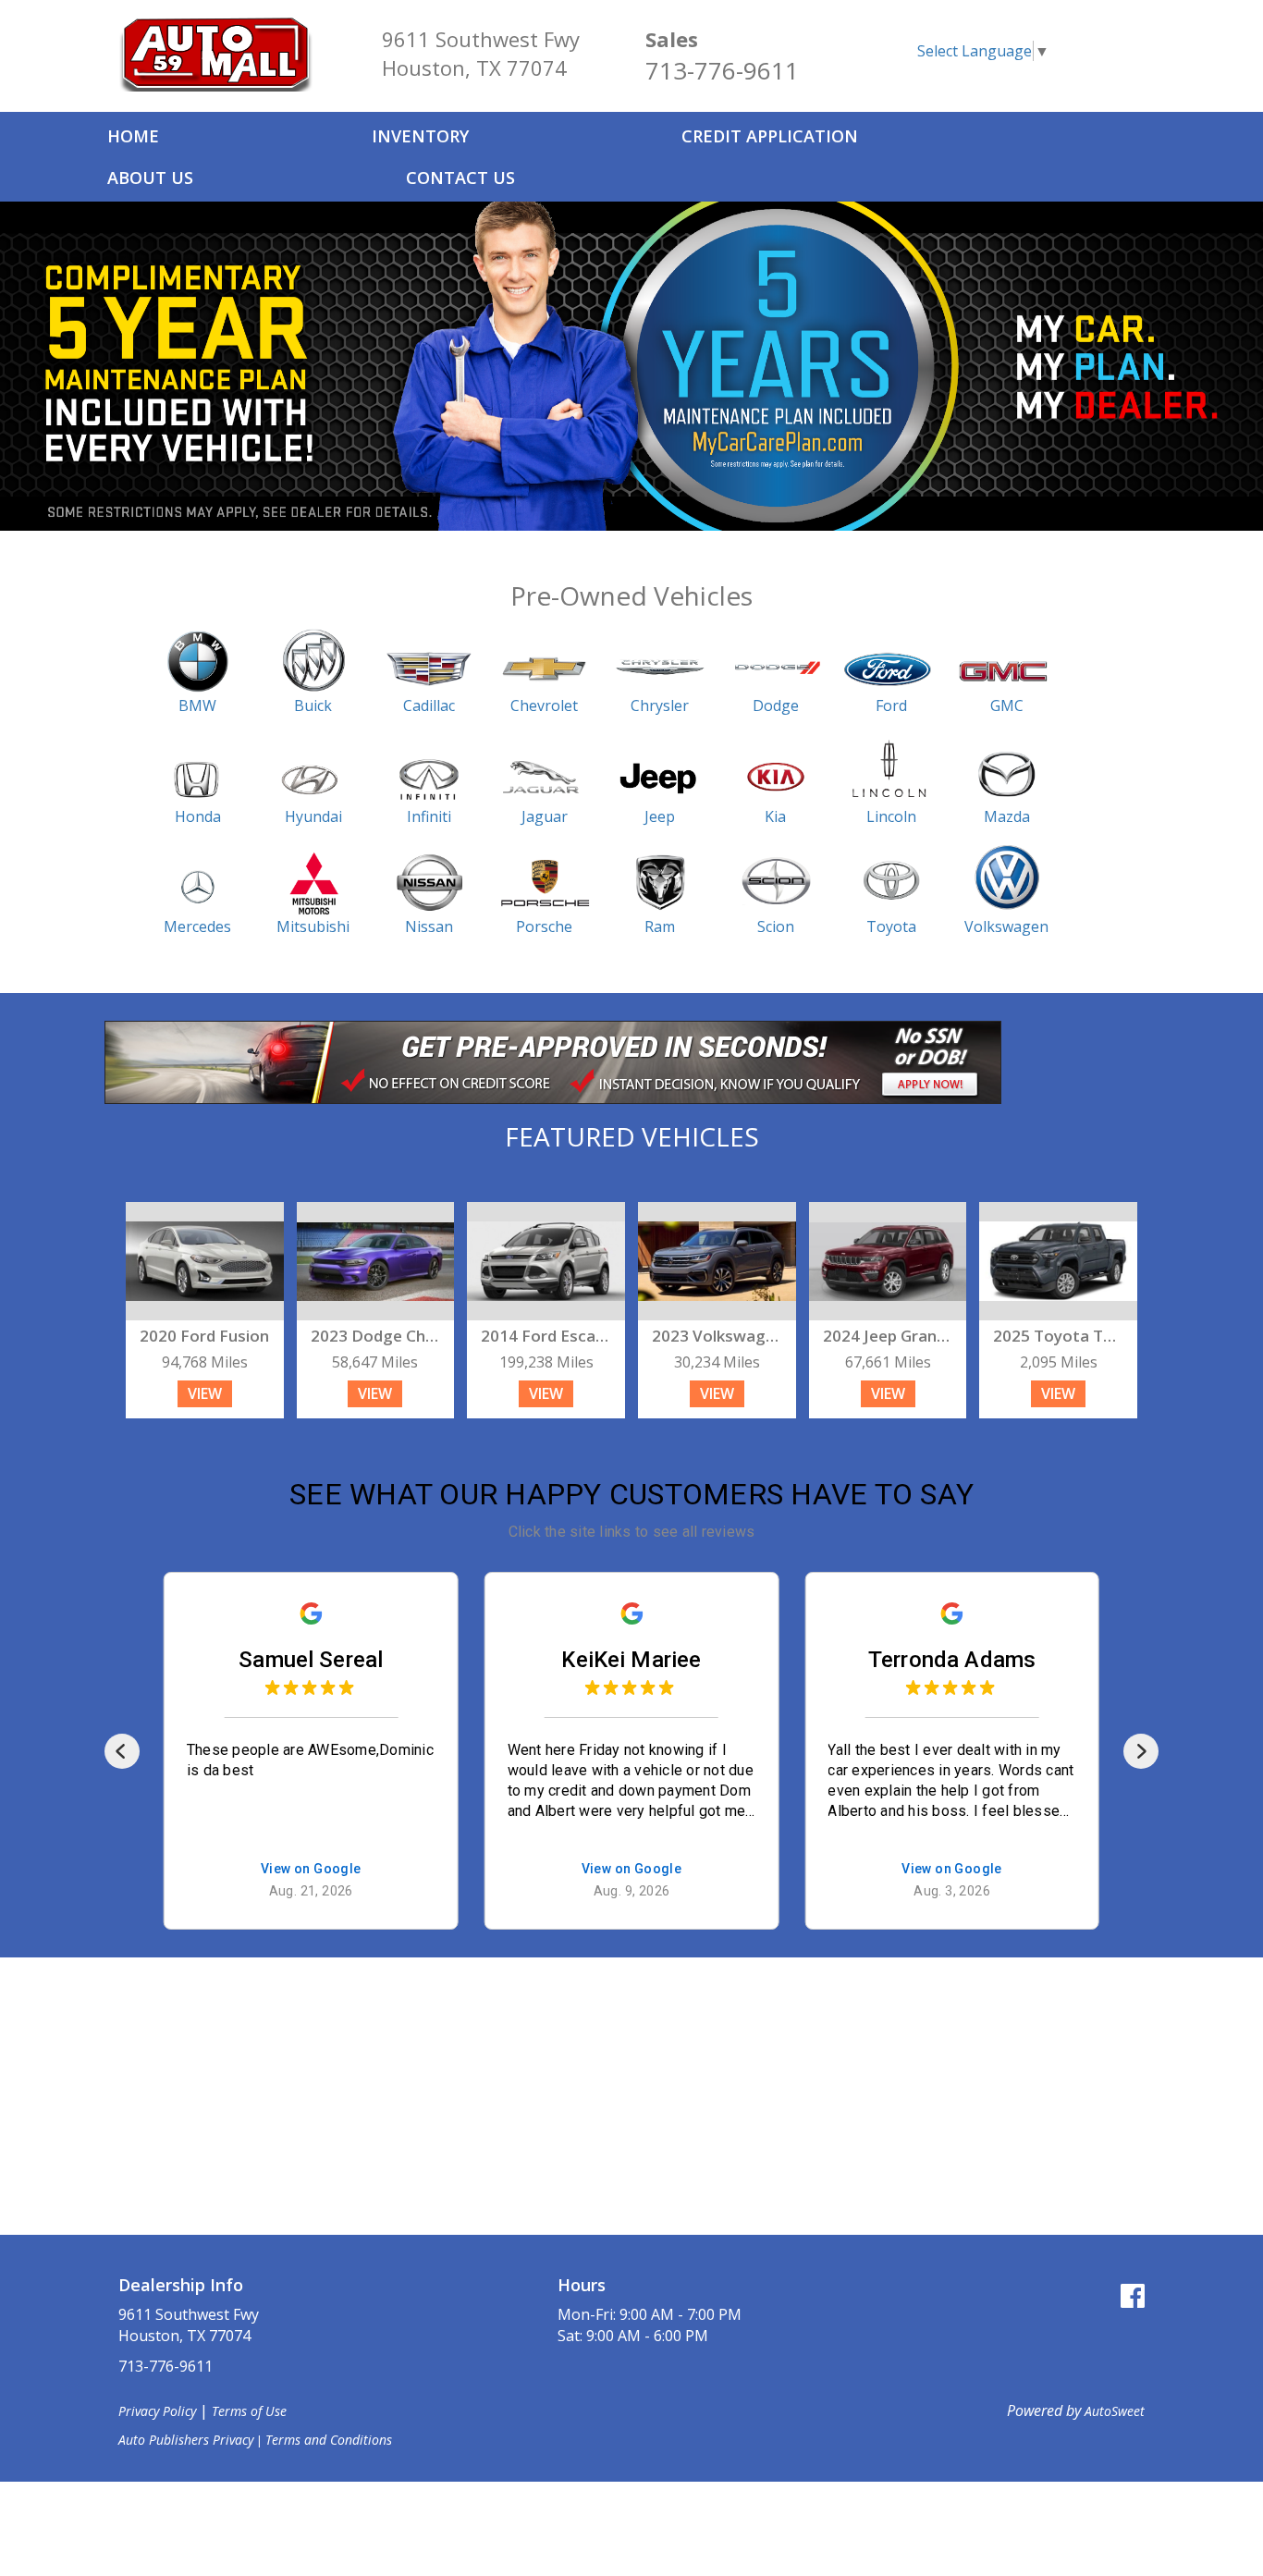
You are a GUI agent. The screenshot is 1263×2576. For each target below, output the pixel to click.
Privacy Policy (157, 2411)
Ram (660, 926)
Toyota (891, 926)
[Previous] (122, 1751)
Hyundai (313, 816)
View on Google (311, 1870)
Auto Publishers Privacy (186, 2440)
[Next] (1141, 1751)
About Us (150, 178)
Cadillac (429, 705)
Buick (313, 705)
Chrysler (660, 705)
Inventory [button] (420, 136)
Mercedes (197, 926)
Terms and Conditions (329, 2440)
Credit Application (770, 136)
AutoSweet (1115, 2411)
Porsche (544, 926)
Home (133, 136)
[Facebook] (1133, 2295)
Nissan (429, 926)
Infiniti (429, 816)
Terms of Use (249, 2411)
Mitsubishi (313, 926)
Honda (198, 816)
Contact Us (460, 178)
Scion (776, 926)
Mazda (1007, 816)
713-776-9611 (722, 70)
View (205, 1393)
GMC (1007, 705)
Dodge (776, 705)
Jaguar (545, 816)
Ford (891, 705)
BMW (197, 705)
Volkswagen (1006, 926)
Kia (775, 816)
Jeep (660, 816)
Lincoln (891, 816)
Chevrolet (544, 705)
